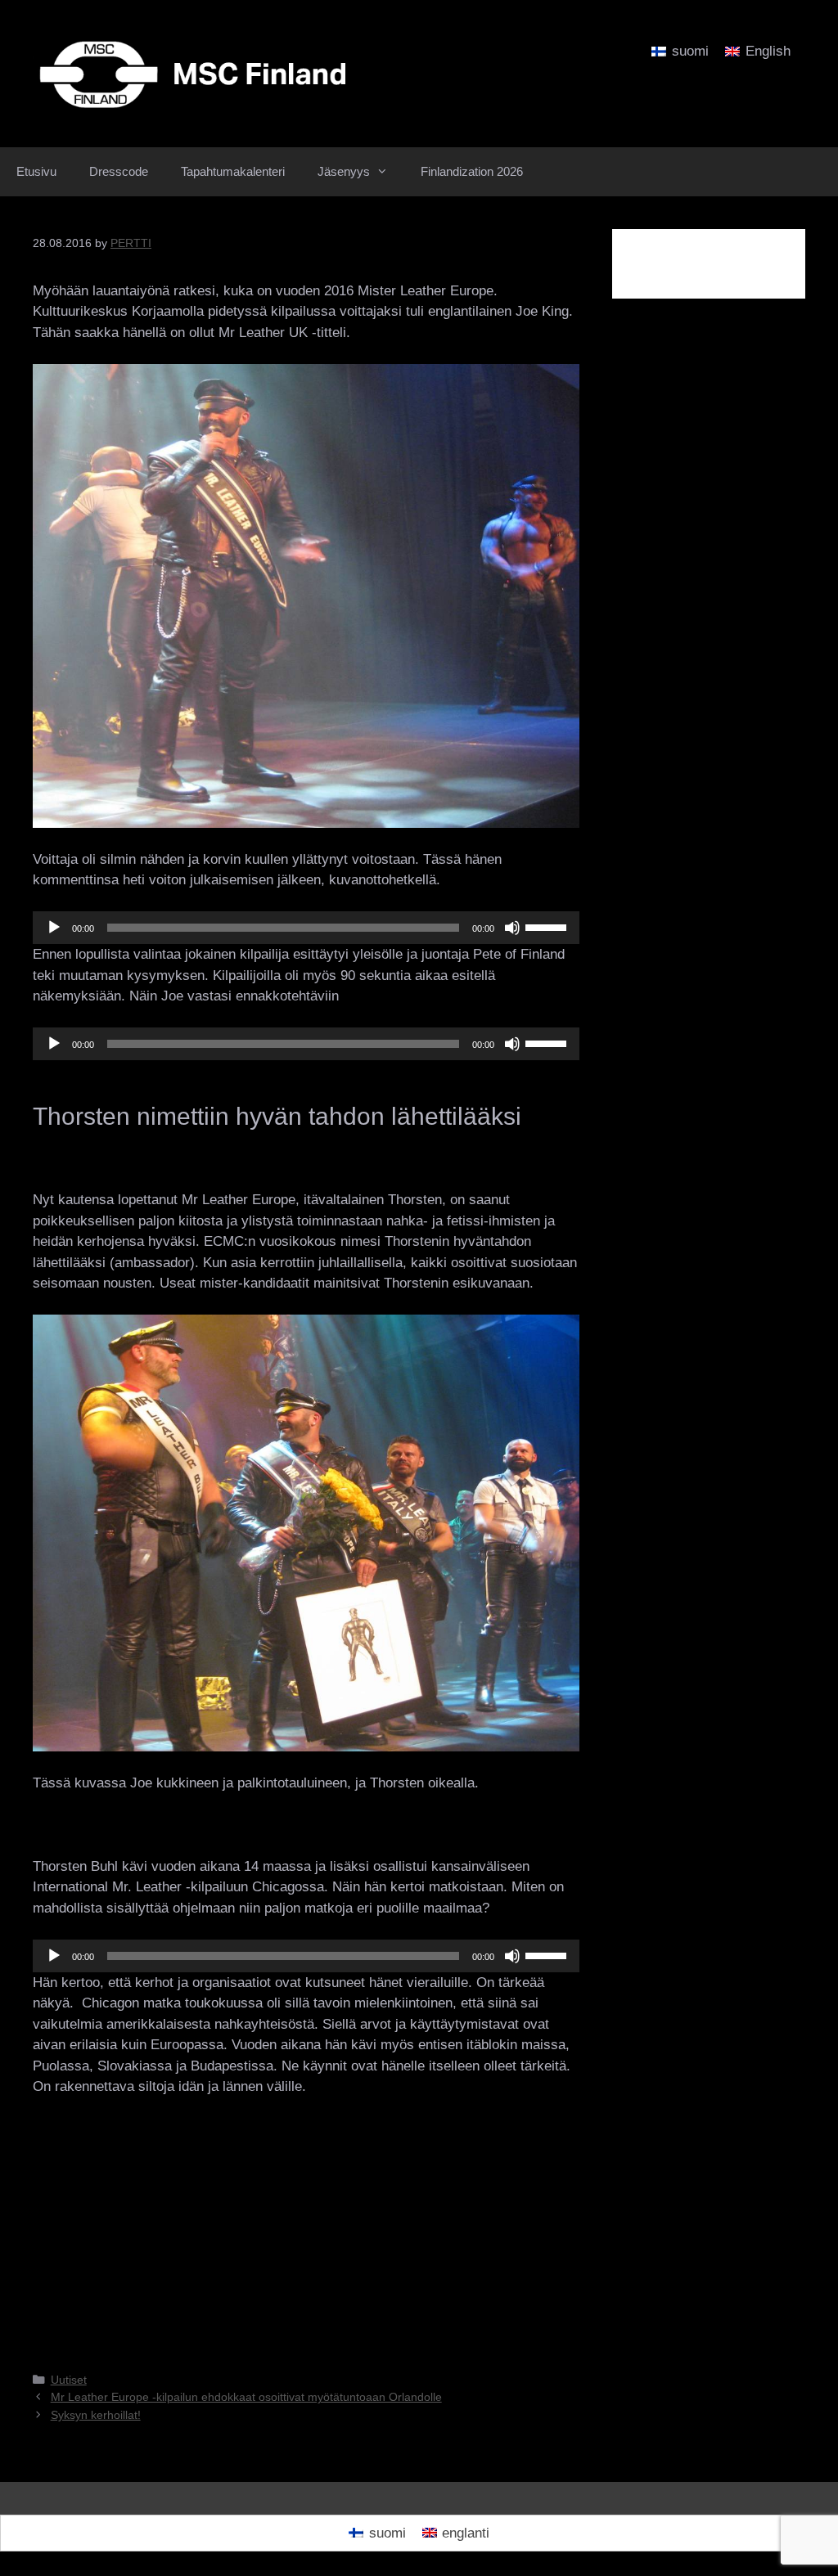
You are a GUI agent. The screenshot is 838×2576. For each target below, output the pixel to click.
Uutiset (69, 2380)
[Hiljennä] (512, 928)
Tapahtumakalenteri (233, 171)
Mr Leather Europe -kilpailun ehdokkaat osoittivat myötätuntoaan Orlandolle (246, 2397)
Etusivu (36, 171)
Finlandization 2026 (472, 171)
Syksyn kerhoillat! (96, 2415)
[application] (306, 928)
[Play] (54, 928)
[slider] (548, 926)
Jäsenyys (344, 171)
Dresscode (119, 171)
